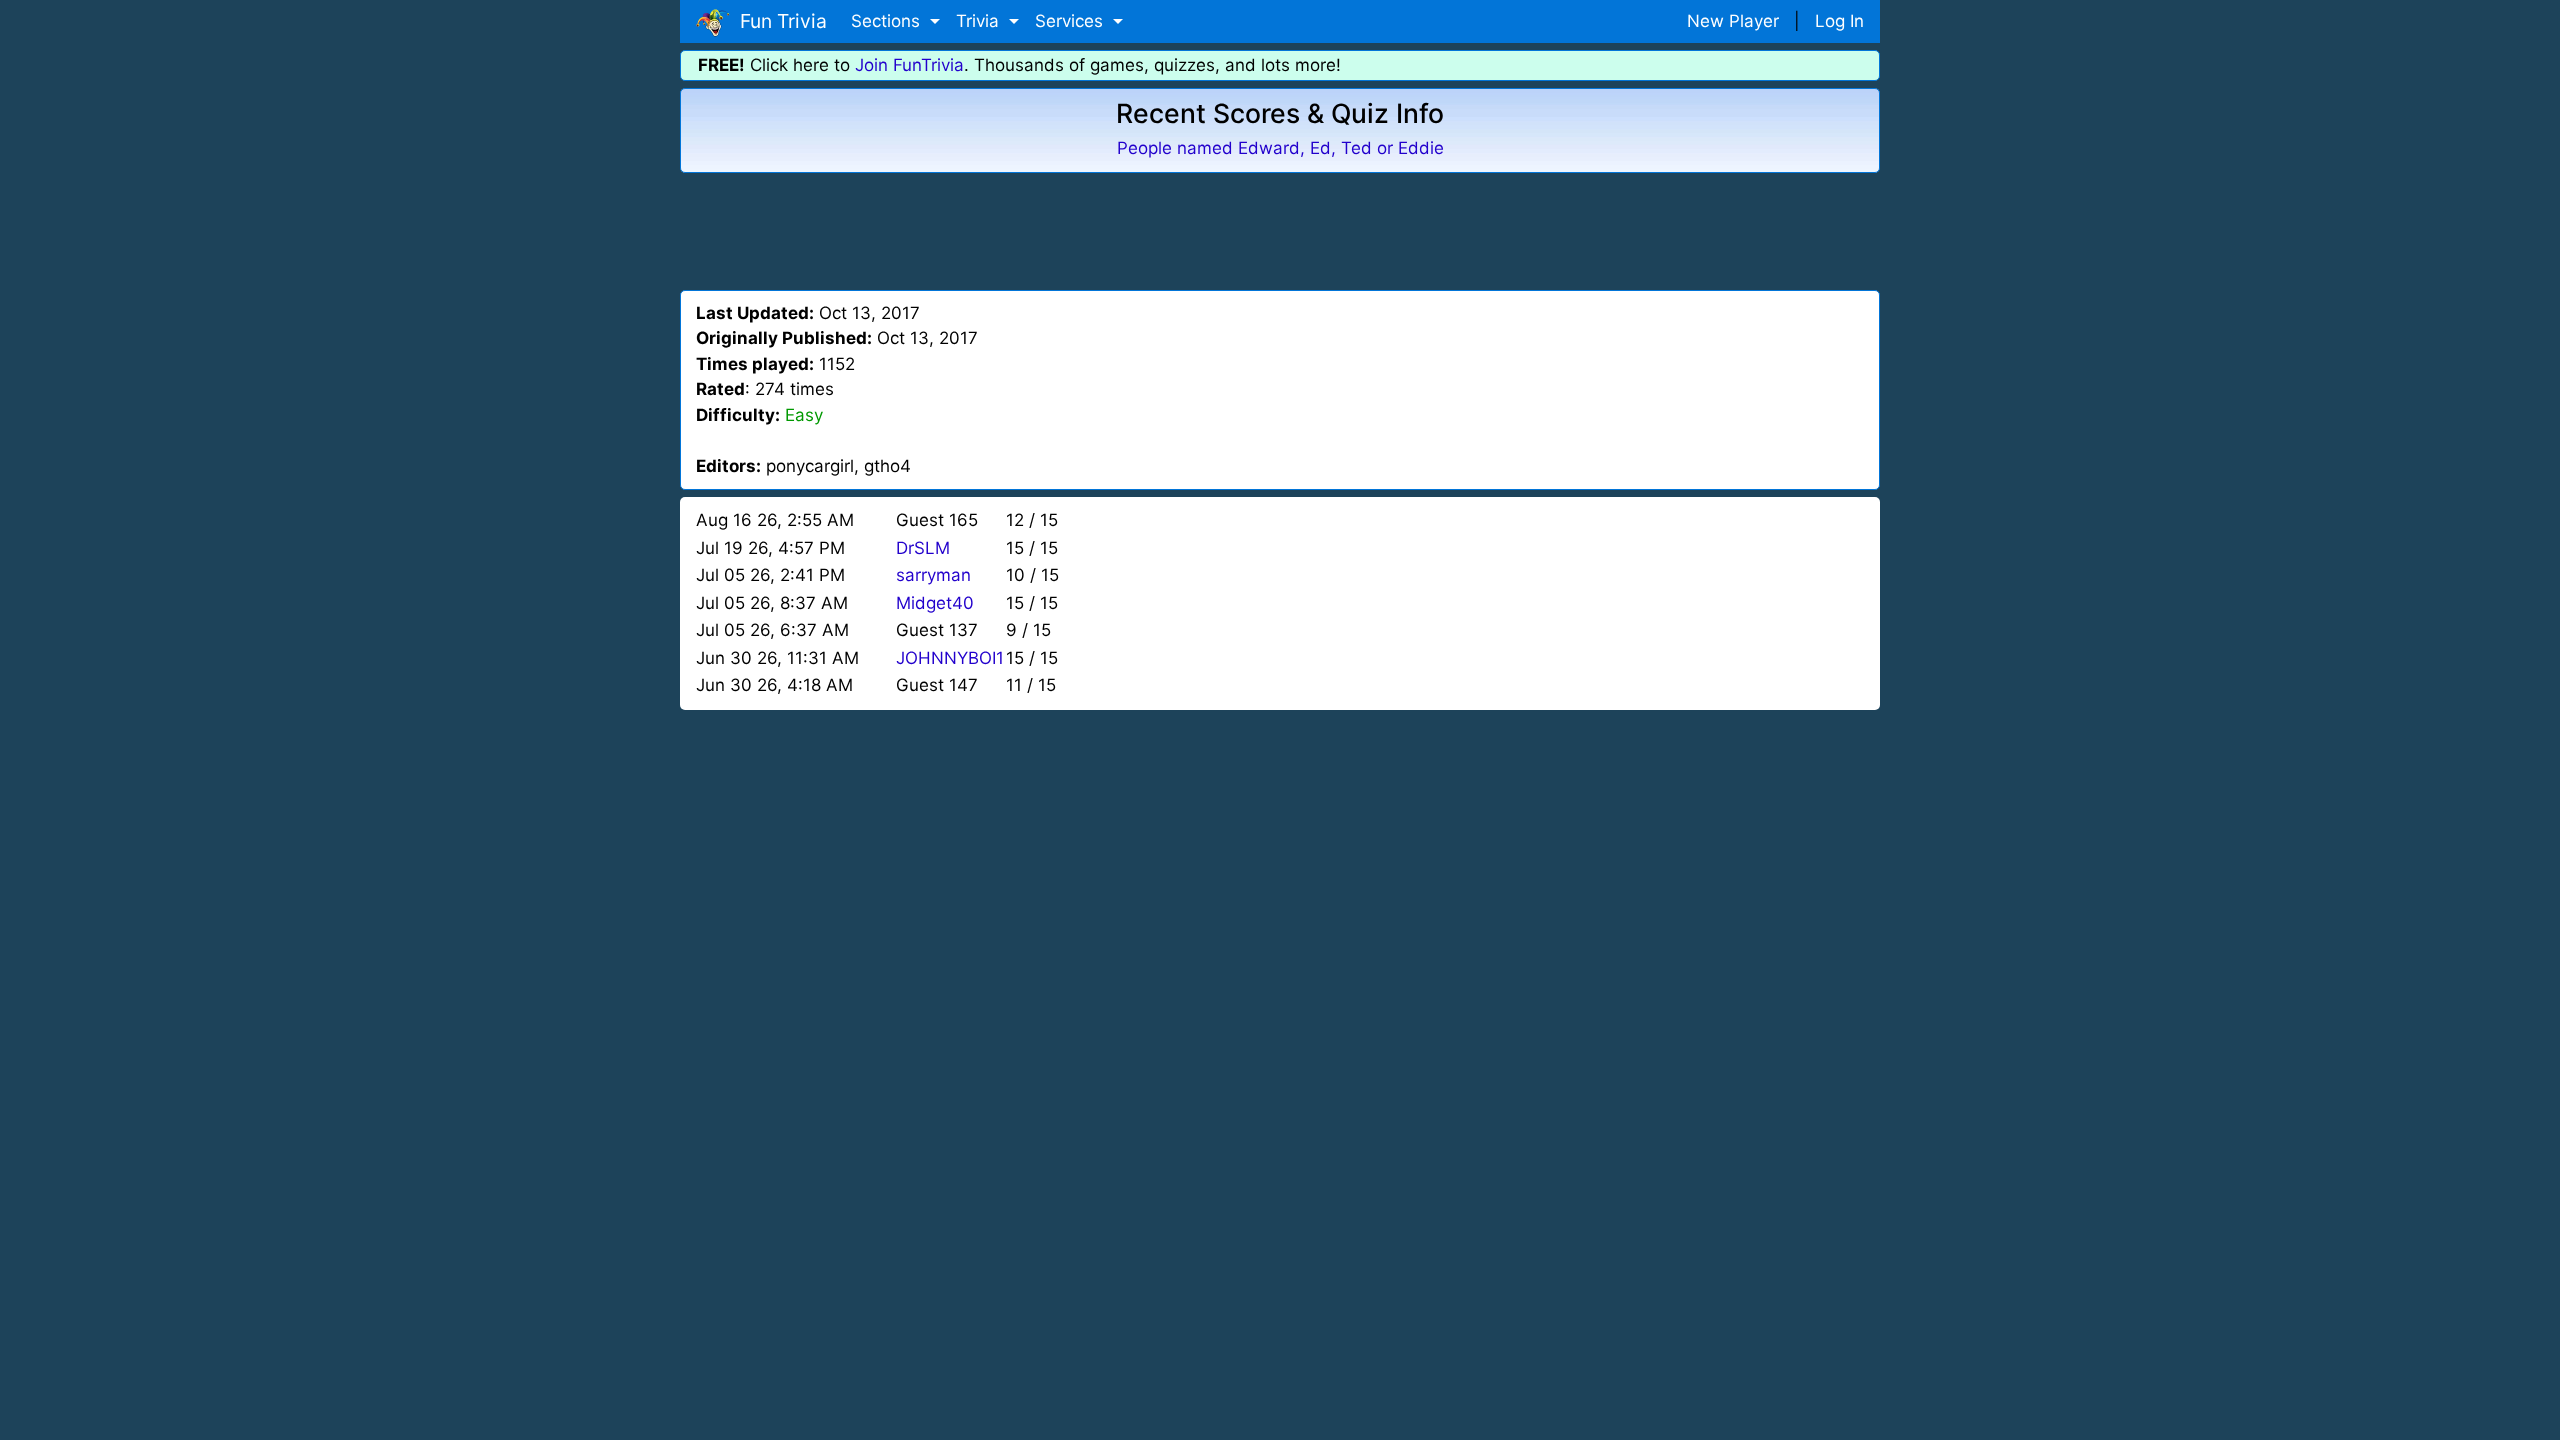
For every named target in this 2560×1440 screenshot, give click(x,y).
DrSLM (923, 548)
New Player (1733, 21)
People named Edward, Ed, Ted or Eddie (1280, 148)
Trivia (980, 21)
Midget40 (935, 603)
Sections (888, 21)
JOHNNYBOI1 (950, 658)
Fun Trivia (778, 21)
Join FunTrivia (909, 65)
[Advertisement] (1280, 228)
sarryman (933, 575)
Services (1071, 21)
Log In (1839, 21)
